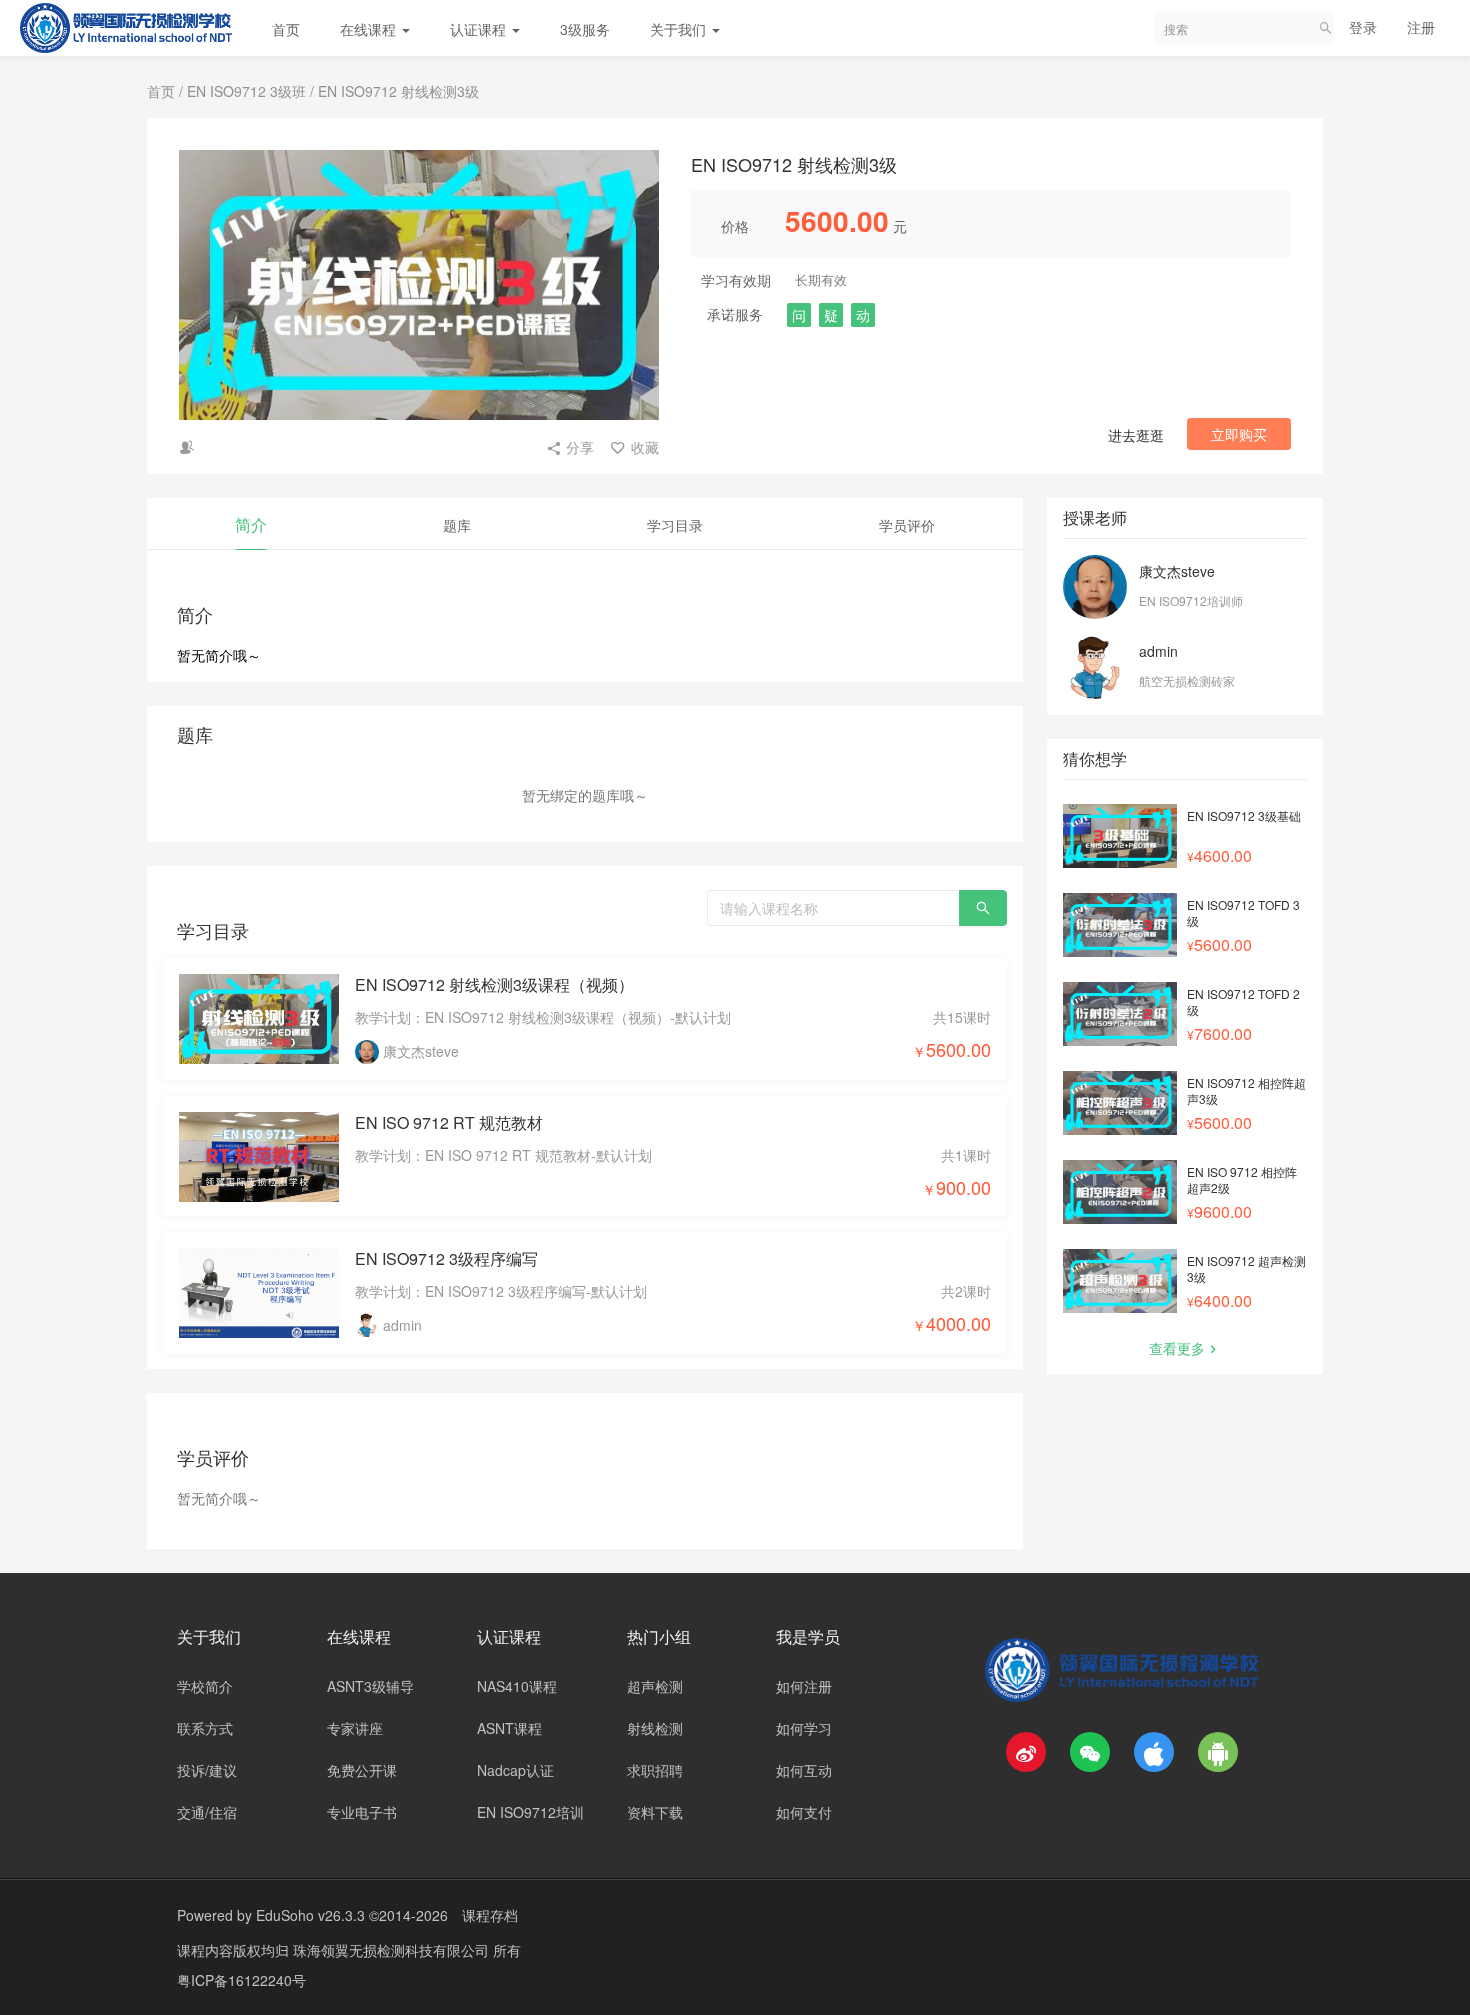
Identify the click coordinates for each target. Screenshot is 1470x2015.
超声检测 (655, 1686)
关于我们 (680, 29)
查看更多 (1177, 1348)
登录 (1363, 27)
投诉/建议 (207, 1770)
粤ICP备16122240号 (241, 1980)
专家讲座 (355, 1728)
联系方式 (205, 1728)
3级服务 (585, 29)
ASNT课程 (509, 1728)
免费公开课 (362, 1770)
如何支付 (804, 1812)
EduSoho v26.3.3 (310, 1915)
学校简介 (205, 1686)
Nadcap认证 (515, 1770)
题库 (457, 525)
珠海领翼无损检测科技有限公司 (393, 1950)
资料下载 (655, 1812)
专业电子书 (362, 1812)
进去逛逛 (1136, 435)
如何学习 (804, 1728)
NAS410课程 (517, 1686)
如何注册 (804, 1686)
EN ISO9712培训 (530, 1812)
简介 (251, 524)
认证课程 (480, 29)
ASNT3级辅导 (370, 1686)
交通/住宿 (207, 1812)
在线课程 (370, 29)
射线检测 (655, 1728)
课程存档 (490, 1915)
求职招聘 (655, 1770)
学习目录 (675, 525)
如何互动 (804, 1770)
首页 (286, 29)
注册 (1421, 27)
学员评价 (907, 525)
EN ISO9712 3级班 (246, 91)
